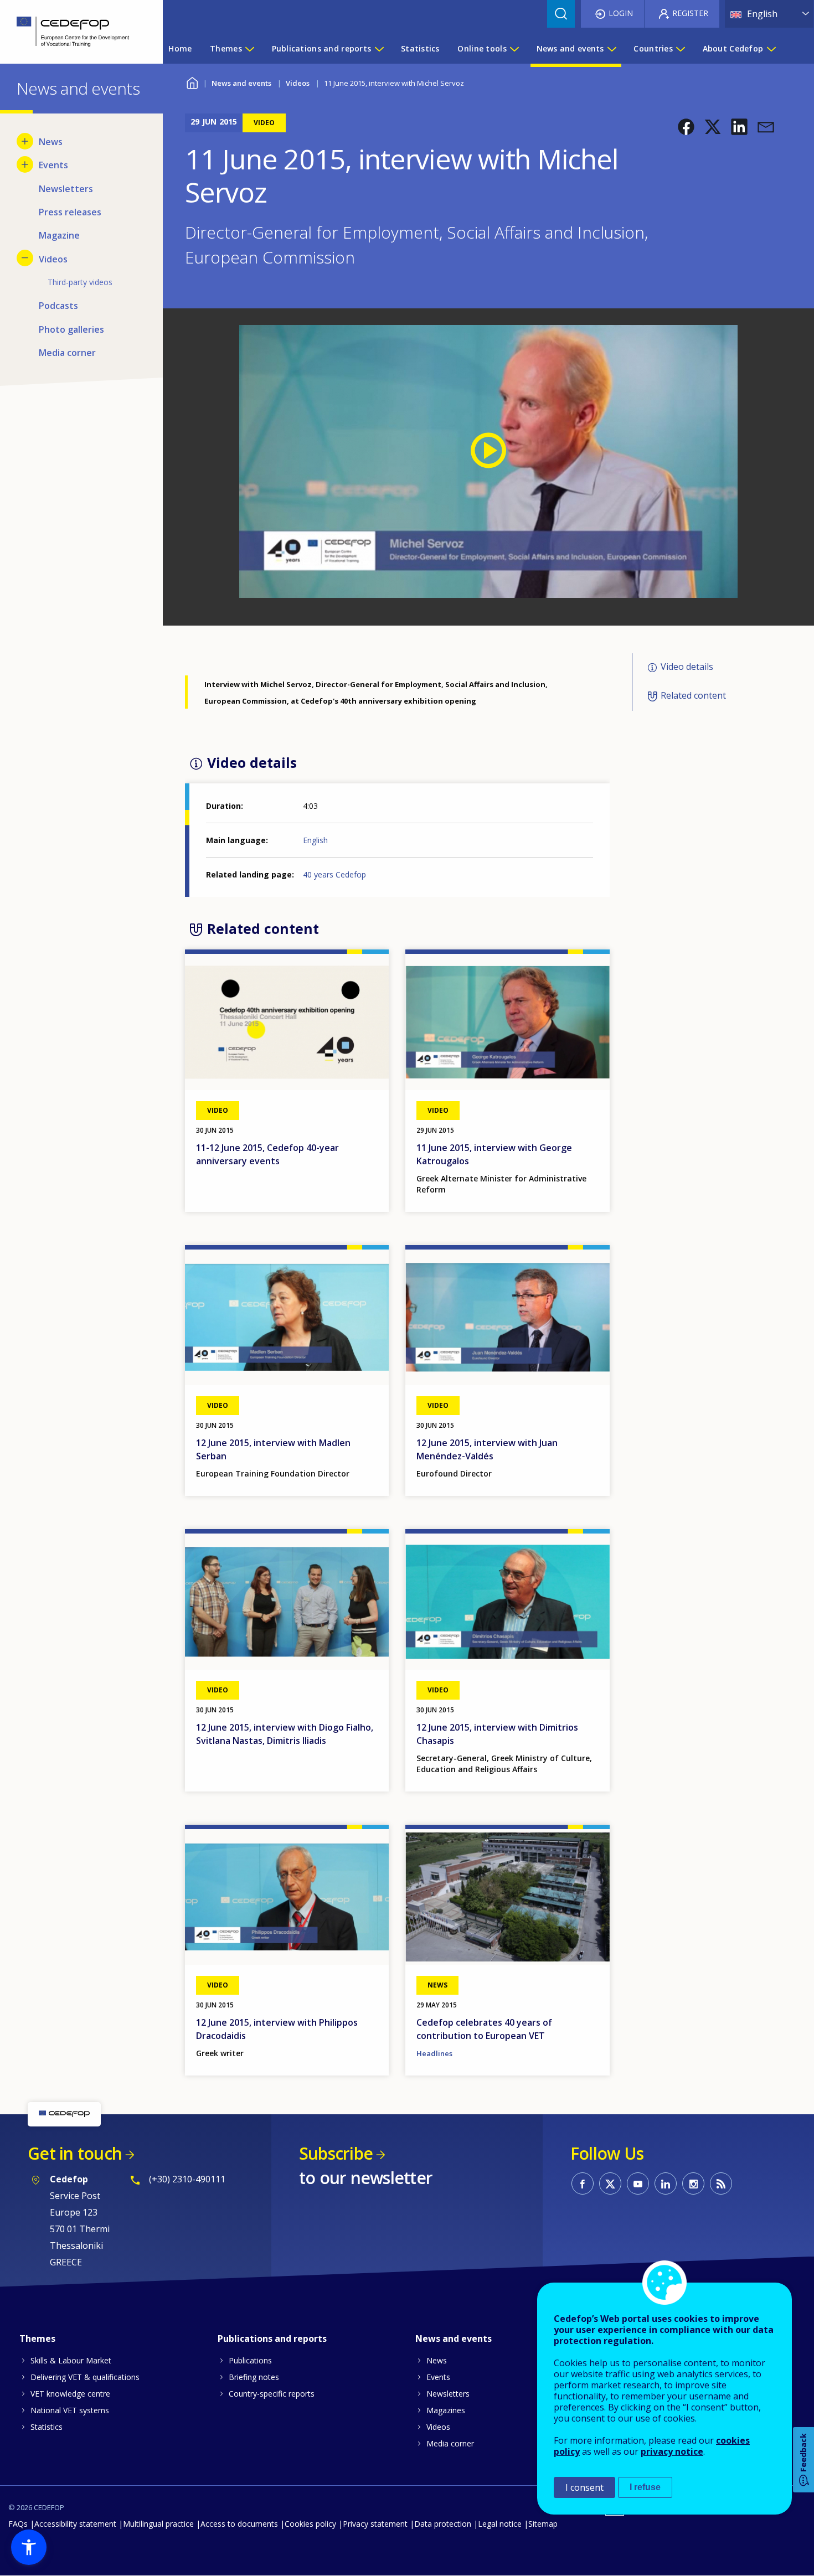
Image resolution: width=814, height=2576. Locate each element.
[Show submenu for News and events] (611, 49)
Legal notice (500, 2524)
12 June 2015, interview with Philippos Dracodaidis (277, 2029)
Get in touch (75, 2153)
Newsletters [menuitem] (66, 189)
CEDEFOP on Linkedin (666, 2183)
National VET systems (70, 2410)
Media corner (450, 2443)
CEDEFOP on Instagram (693, 2183)
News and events (241, 83)
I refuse (645, 2487)
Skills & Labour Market (71, 2360)
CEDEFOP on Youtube (638, 2183)
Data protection (443, 2524)
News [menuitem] (51, 142)
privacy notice (672, 2451)
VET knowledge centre (70, 2394)
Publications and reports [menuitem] (322, 48)
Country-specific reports (272, 2394)
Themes (37, 2338)
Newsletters (448, 2394)
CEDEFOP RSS (721, 2183)
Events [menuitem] (53, 165)
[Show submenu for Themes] (249, 49)
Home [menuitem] (180, 48)
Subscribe (336, 2153)
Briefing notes (254, 2377)
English (315, 840)
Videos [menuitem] (53, 259)
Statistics (47, 2427)
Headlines (434, 2053)
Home (192, 82)
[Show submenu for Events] (25, 164)
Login (621, 13)
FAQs (18, 2524)
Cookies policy (310, 2524)
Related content (693, 695)
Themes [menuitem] (226, 48)
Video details (687, 667)
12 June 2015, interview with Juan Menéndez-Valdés (487, 1449)
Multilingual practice (158, 2524)
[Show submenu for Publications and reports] (379, 49)
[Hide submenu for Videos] (25, 258)
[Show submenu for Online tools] (514, 49)
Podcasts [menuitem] (58, 306)
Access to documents (239, 2524)
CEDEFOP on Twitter (610, 2183)
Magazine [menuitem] (59, 235)
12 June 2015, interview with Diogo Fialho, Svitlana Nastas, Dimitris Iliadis (285, 1734)
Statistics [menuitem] (420, 48)
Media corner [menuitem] (67, 353)
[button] (686, 127)
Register (690, 13)
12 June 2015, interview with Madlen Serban (273, 1449)
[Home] (73, 32)
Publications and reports (272, 2338)
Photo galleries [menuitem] (71, 329)
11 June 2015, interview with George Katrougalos (494, 1154)
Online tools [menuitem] (482, 48)
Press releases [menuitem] (70, 212)
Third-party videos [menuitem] (80, 282)
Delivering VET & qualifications (85, 2377)
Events (438, 2377)
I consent (584, 2487)
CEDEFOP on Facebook (583, 2183)
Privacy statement (375, 2524)
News (437, 2360)
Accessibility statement (75, 2524)
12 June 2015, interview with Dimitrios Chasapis (497, 1734)
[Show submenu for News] (25, 141)
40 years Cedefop (334, 874)
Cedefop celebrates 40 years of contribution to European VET (484, 2029)
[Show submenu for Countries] (680, 49)
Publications (250, 2360)
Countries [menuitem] (653, 48)
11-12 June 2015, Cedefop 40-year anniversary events (267, 1154)
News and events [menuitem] (570, 48)
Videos (298, 83)
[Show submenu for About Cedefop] (771, 49)
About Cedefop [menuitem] (733, 48)
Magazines (446, 2410)
